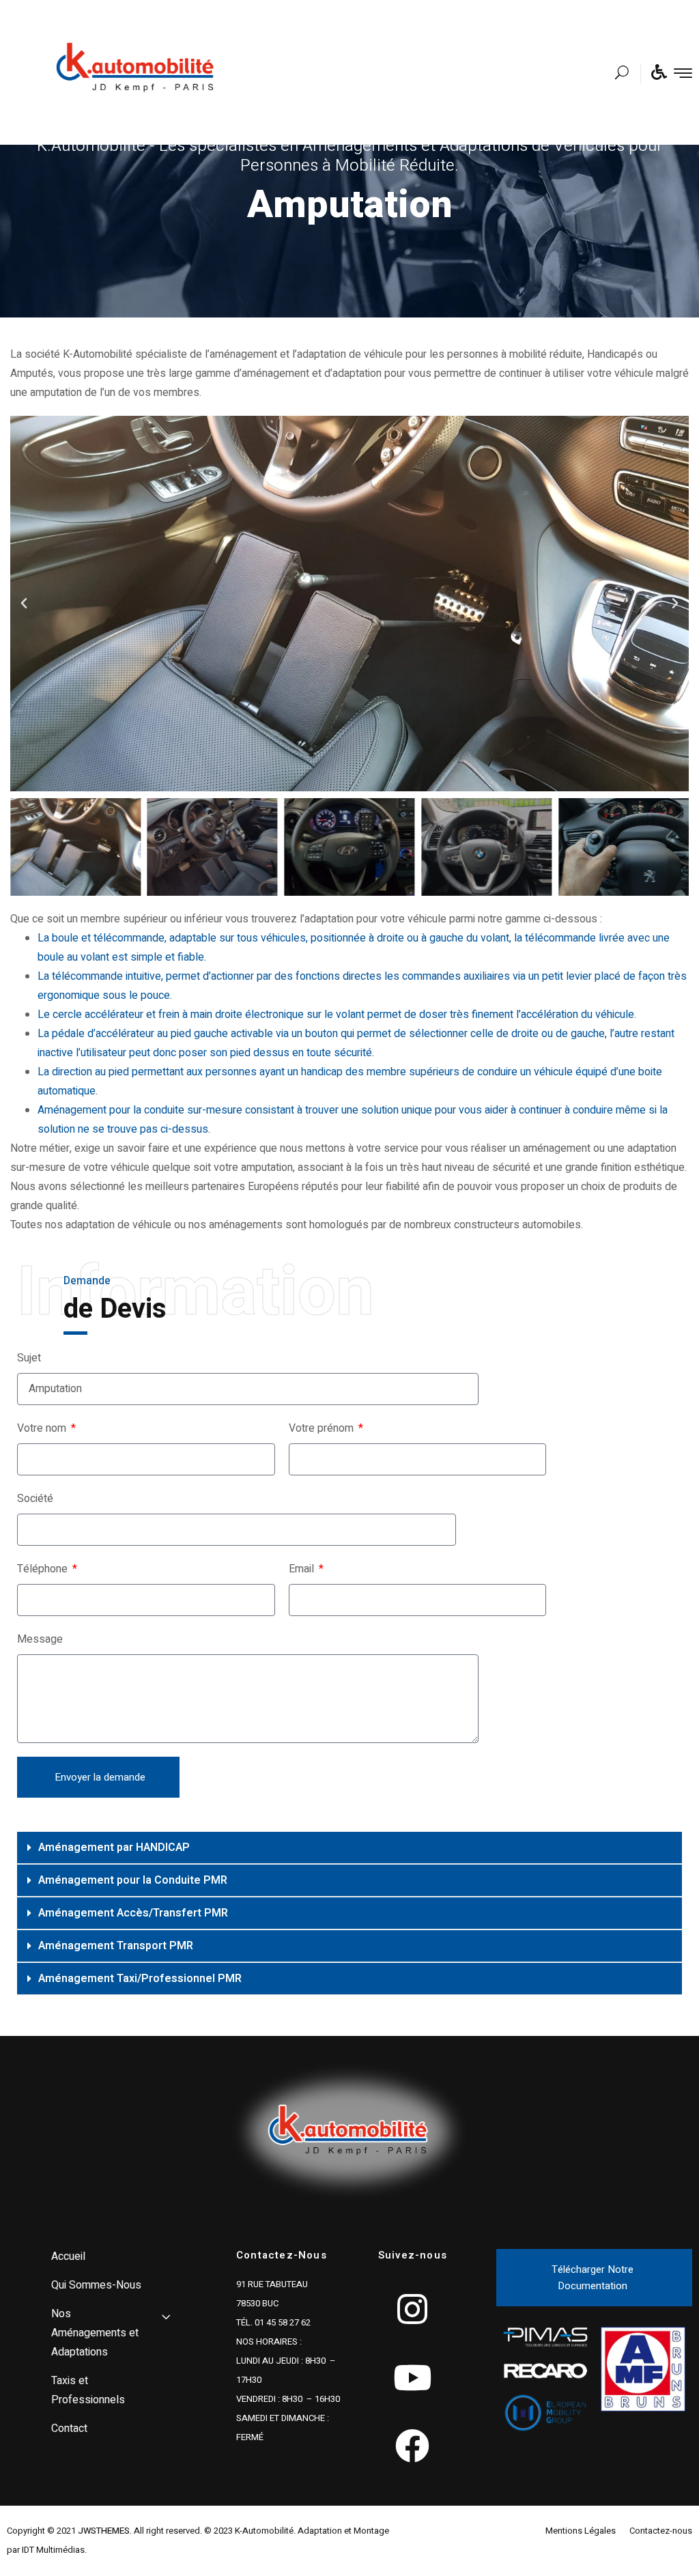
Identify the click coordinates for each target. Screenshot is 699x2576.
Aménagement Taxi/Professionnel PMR (140, 1979)
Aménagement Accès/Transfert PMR (133, 1913)
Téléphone (44, 1569)
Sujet (29, 1358)
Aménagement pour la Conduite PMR (133, 1880)
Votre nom (43, 1428)
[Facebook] (412, 2446)
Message (40, 1639)
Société (35, 1499)
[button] (24, 604)
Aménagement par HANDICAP (114, 1848)
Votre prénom (323, 1428)
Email (303, 1569)
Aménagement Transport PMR (116, 1946)
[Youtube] (412, 2377)
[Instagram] (412, 2309)
